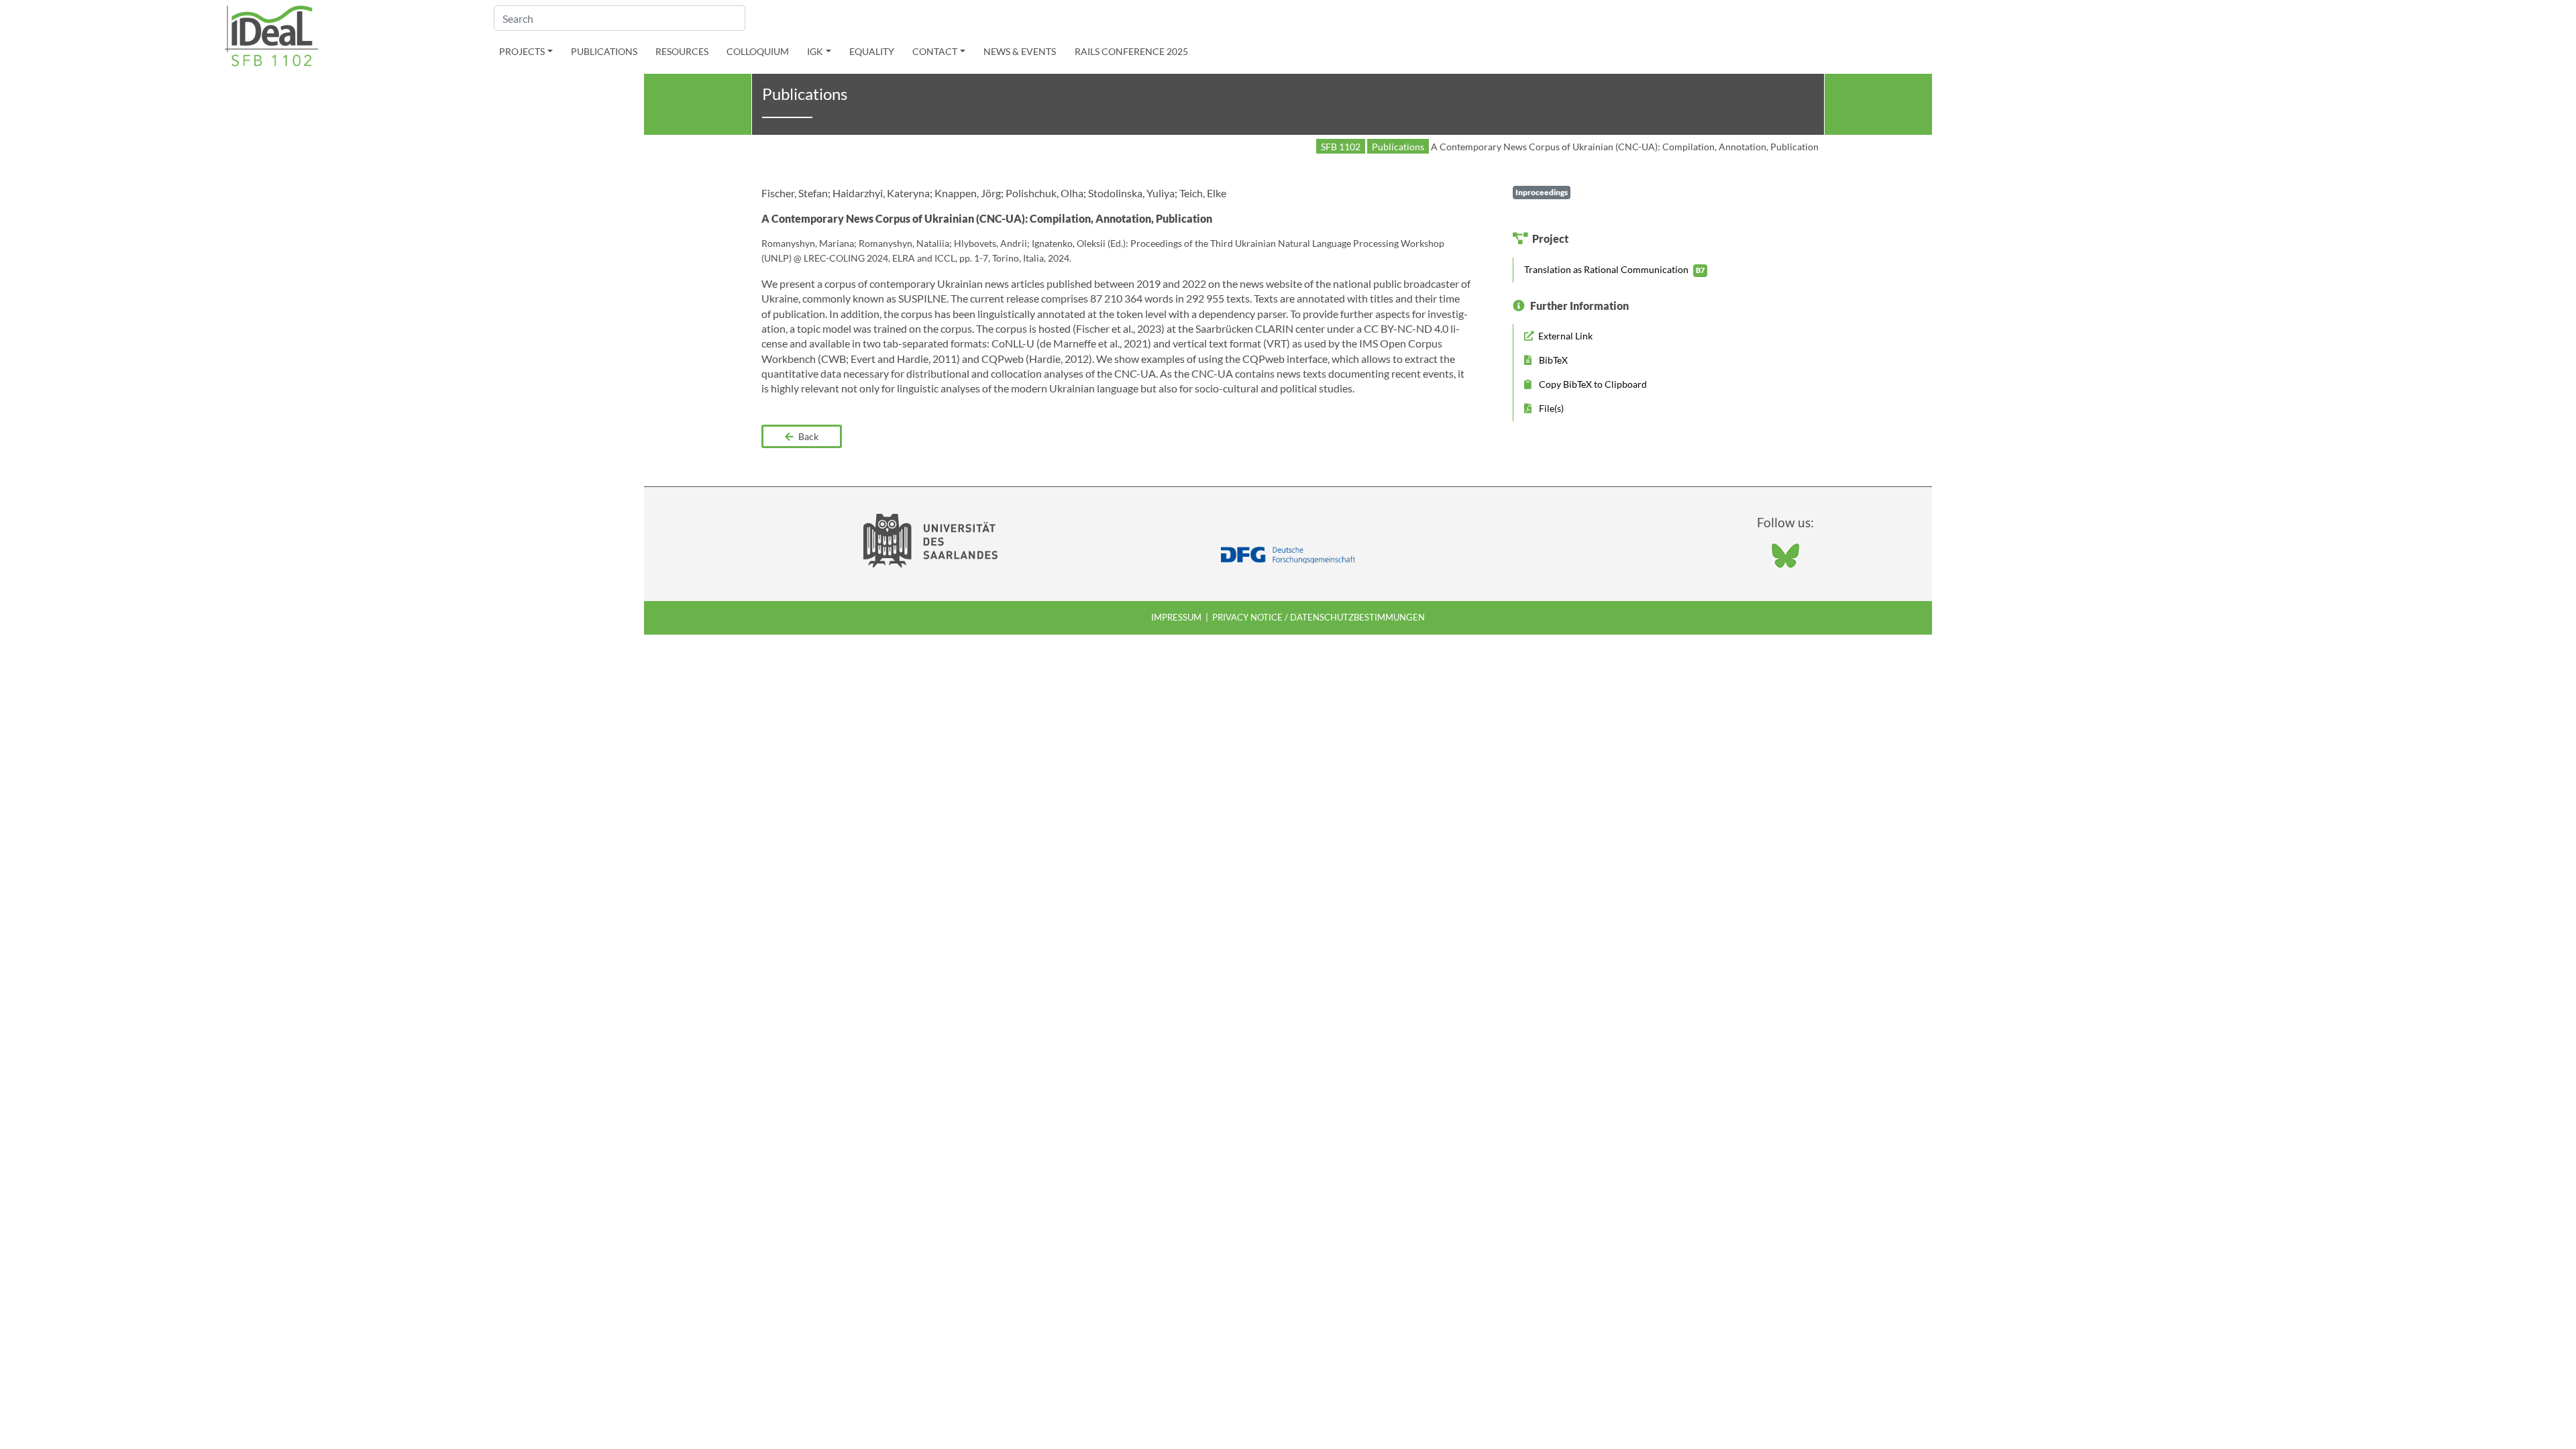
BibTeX (1552, 360)
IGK (815, 51)
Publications (604, 51)
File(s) (1550, 408)
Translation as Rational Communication (1614, 269)
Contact (935, 51)
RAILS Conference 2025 (1131, 51)
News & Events (1020, 51)
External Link (1564, 336)
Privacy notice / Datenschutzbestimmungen (1319, 617)
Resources (682, 51)
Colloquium (758, 51)
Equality (872, 51)
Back (807, 436)
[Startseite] (272, 35)
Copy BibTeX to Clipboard (1592, 384)
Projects (522, 51)
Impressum (1176, 617)
